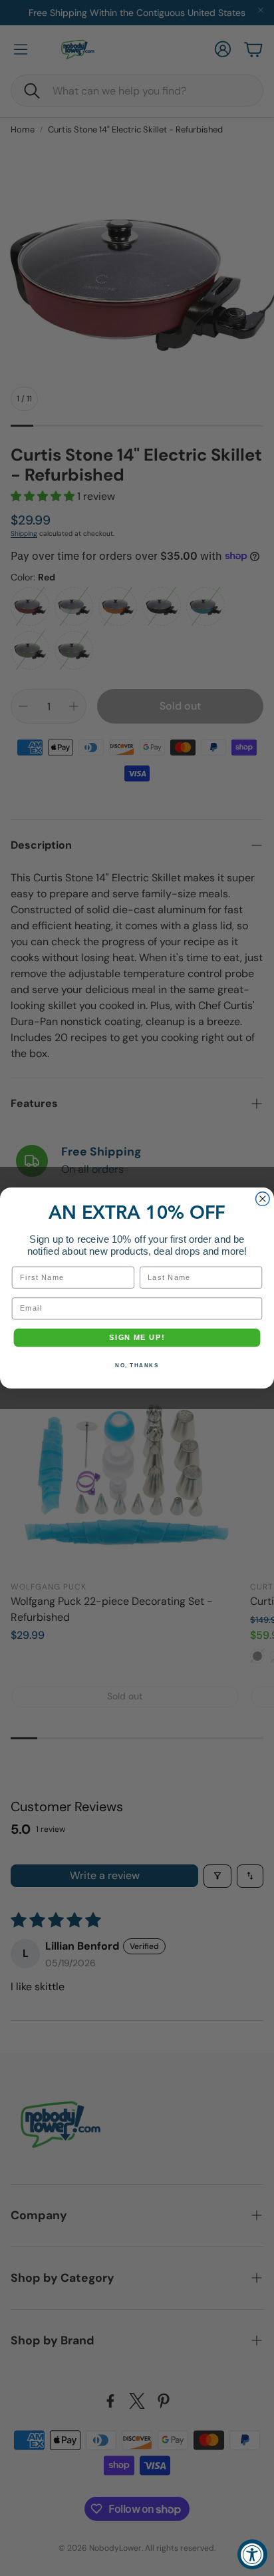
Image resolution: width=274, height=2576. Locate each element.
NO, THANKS (137, 1365)
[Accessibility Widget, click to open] (252, 2554)
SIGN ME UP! (137, 1338)
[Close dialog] (263, 1199)
